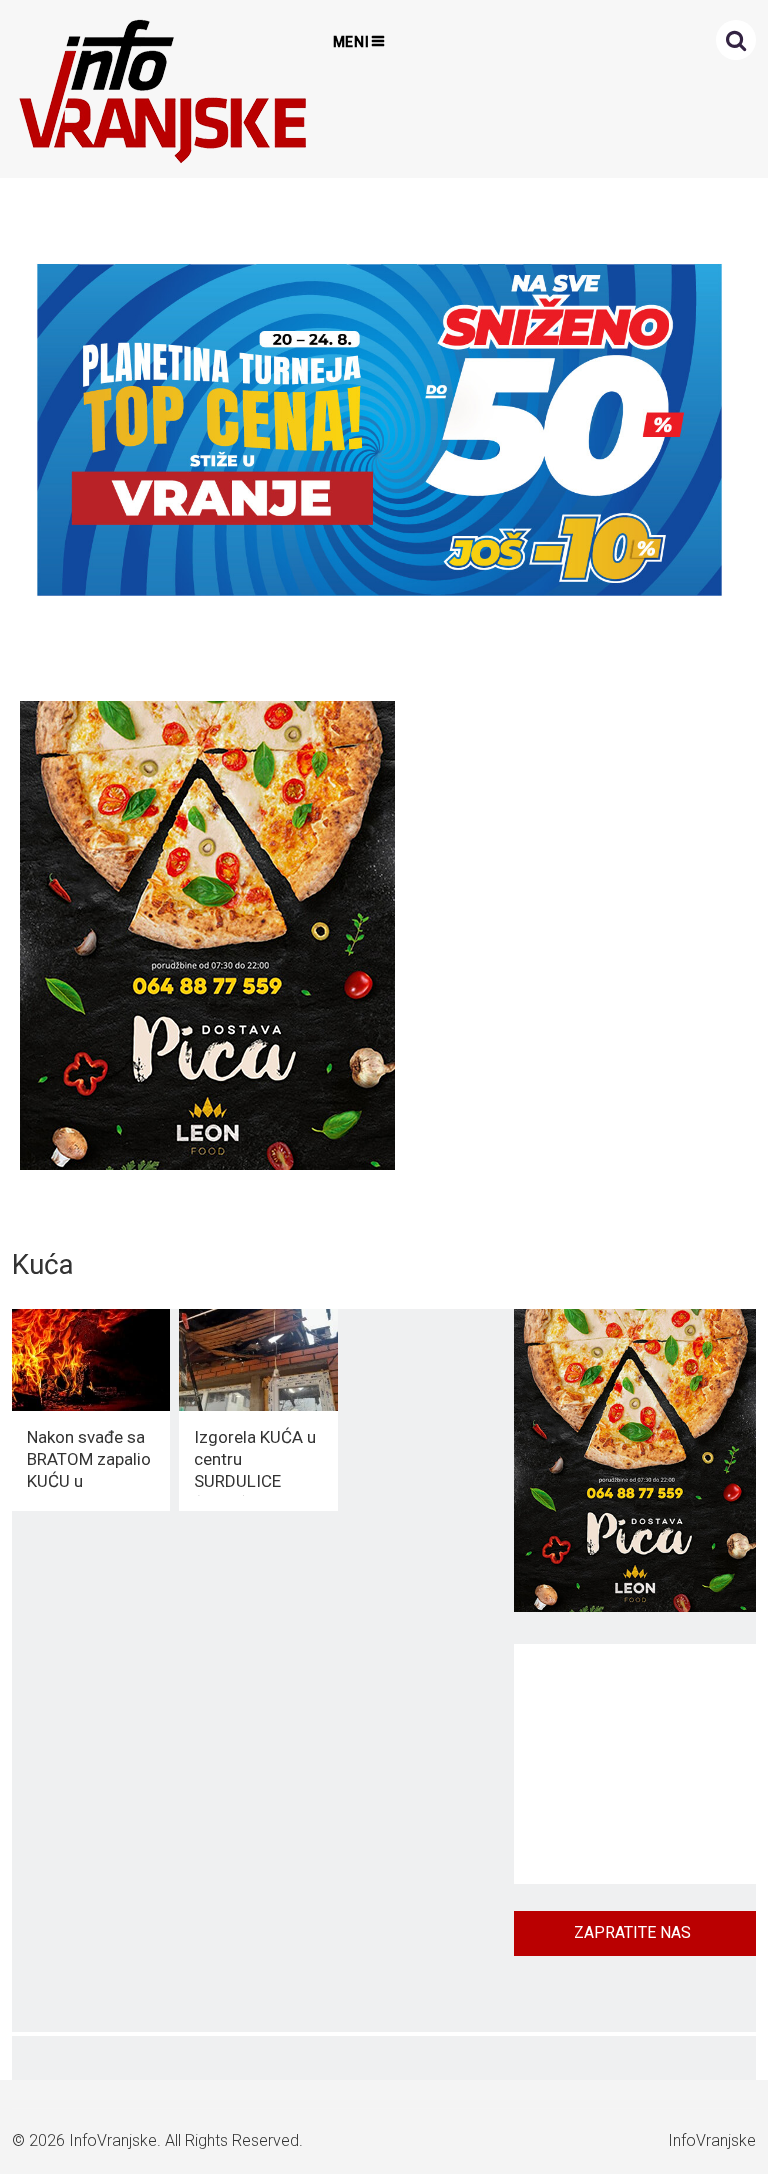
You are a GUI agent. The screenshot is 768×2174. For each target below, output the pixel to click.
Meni (352, 42)
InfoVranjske (113, 2140)
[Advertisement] (635, 1764)
